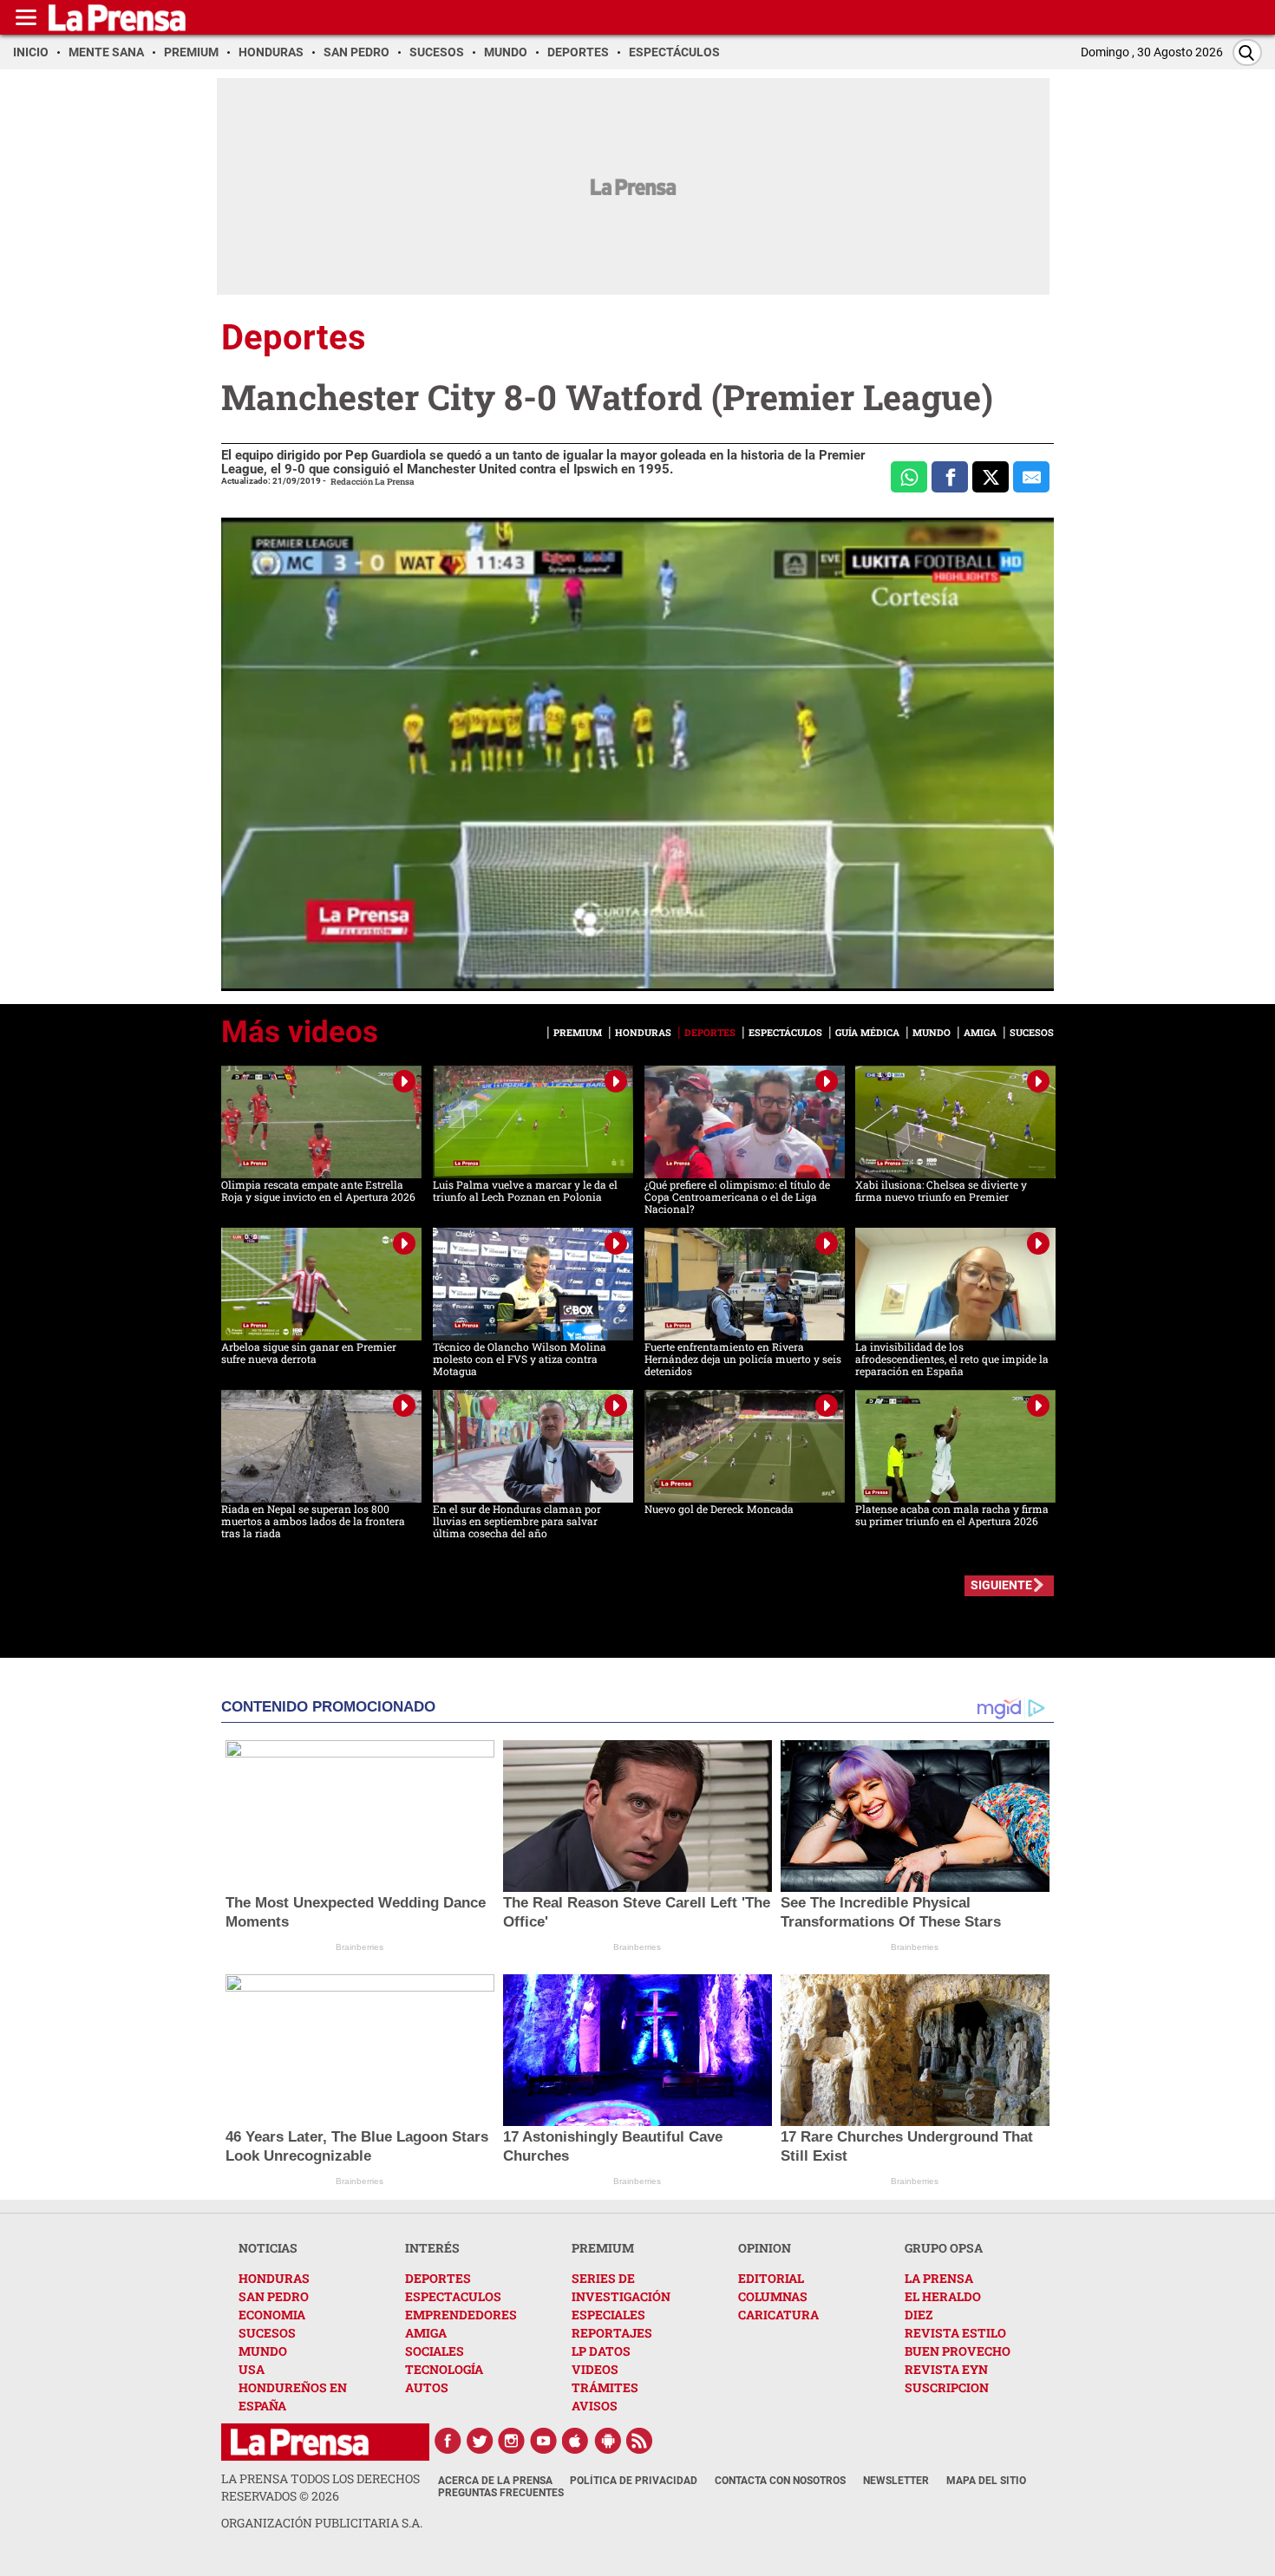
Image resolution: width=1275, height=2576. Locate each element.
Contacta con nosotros (780, 2481)
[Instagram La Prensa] (512, 2441)
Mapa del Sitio (986, 2481)
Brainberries (360, 1947)
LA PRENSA (939, 2278)
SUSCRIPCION (947, 2387)
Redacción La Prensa (373, 482)
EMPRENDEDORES (461, 2315)
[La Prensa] (300, 2442)
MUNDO (263, 2351)
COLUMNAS (773, 2296)
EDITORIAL (771, 2278)
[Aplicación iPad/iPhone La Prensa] (576, 2441)
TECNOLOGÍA (444, 2369)
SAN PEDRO (274, 2296)
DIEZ (919, 2315)
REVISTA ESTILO (955, 2333)
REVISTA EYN (946, 2369)
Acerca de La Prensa (495, 2481)
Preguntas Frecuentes (501, 2493)
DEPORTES (438, 2278)
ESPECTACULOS (453, 2296)
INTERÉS (432, 2248)
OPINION (765, 2248)
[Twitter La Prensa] (480, 2441)
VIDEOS (595, 2369)
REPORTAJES (612, 2333)
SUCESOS (267, 2333)
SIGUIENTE (1001, 1585)
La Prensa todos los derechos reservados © (320, 2487)
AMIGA (426, 2333)
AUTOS (427, 2387)
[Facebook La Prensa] (448, 2441)
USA (252, 2369)
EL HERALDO (943, 2296)
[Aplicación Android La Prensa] (608, 2441)
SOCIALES (435, 2351)
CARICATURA (778, 2315)
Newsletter (896, 2481)
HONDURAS (274, 2278)
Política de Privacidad (634, 2481)
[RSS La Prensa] (640, 2441)
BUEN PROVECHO (958, 2351)
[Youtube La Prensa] (544, 2441)
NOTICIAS (268, 2248)
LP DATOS (601, 2351)
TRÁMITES (605, 2387)
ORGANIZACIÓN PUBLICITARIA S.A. (322, 2523)
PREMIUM (603, 2248)
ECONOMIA (272, 2315)
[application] (637, 754)
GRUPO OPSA (944, 2248)
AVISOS (595, 2406)
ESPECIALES (608, 2315)
